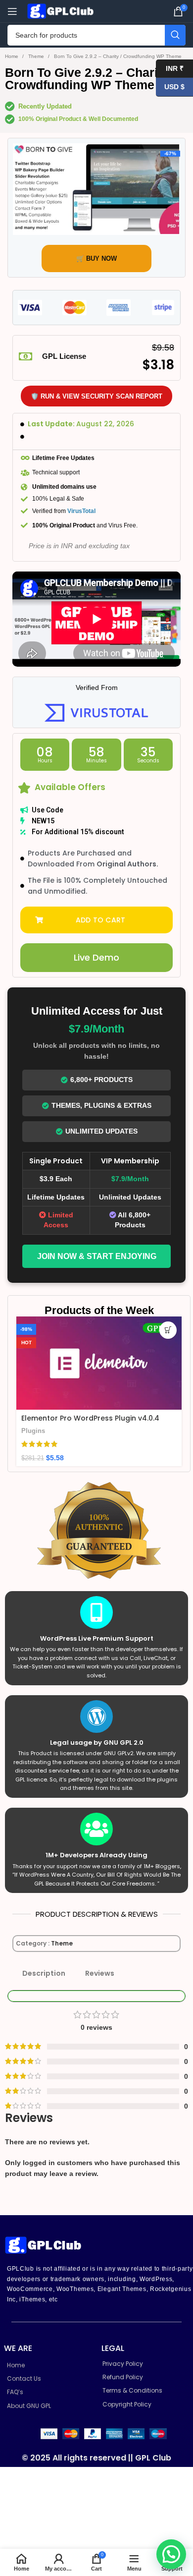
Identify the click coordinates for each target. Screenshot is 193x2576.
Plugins (33, 1431)
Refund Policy (123, 2377)
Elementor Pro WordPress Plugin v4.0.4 (90, 1418)
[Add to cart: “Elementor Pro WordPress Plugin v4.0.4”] (168, 1330)
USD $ (170, 87)
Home (12, 56)
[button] (96, 920)
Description (44, 1973)
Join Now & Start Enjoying (97, 1256)
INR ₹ (170, 68)
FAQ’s (15, 2392)
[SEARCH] (175, 35)
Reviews (100, 1973)
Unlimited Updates (101, 1131)
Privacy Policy (123, 2364)
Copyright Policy (127, 2404)
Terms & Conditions (132, 2390)
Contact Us (24, 2378)
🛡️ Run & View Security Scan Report (96, 396)
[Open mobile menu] (12, 11)
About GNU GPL (29, 2406)
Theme (37, 56)
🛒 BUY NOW (96, 258)
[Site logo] (62, 10)
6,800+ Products (101, 1080)
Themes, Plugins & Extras (101, 1105)
